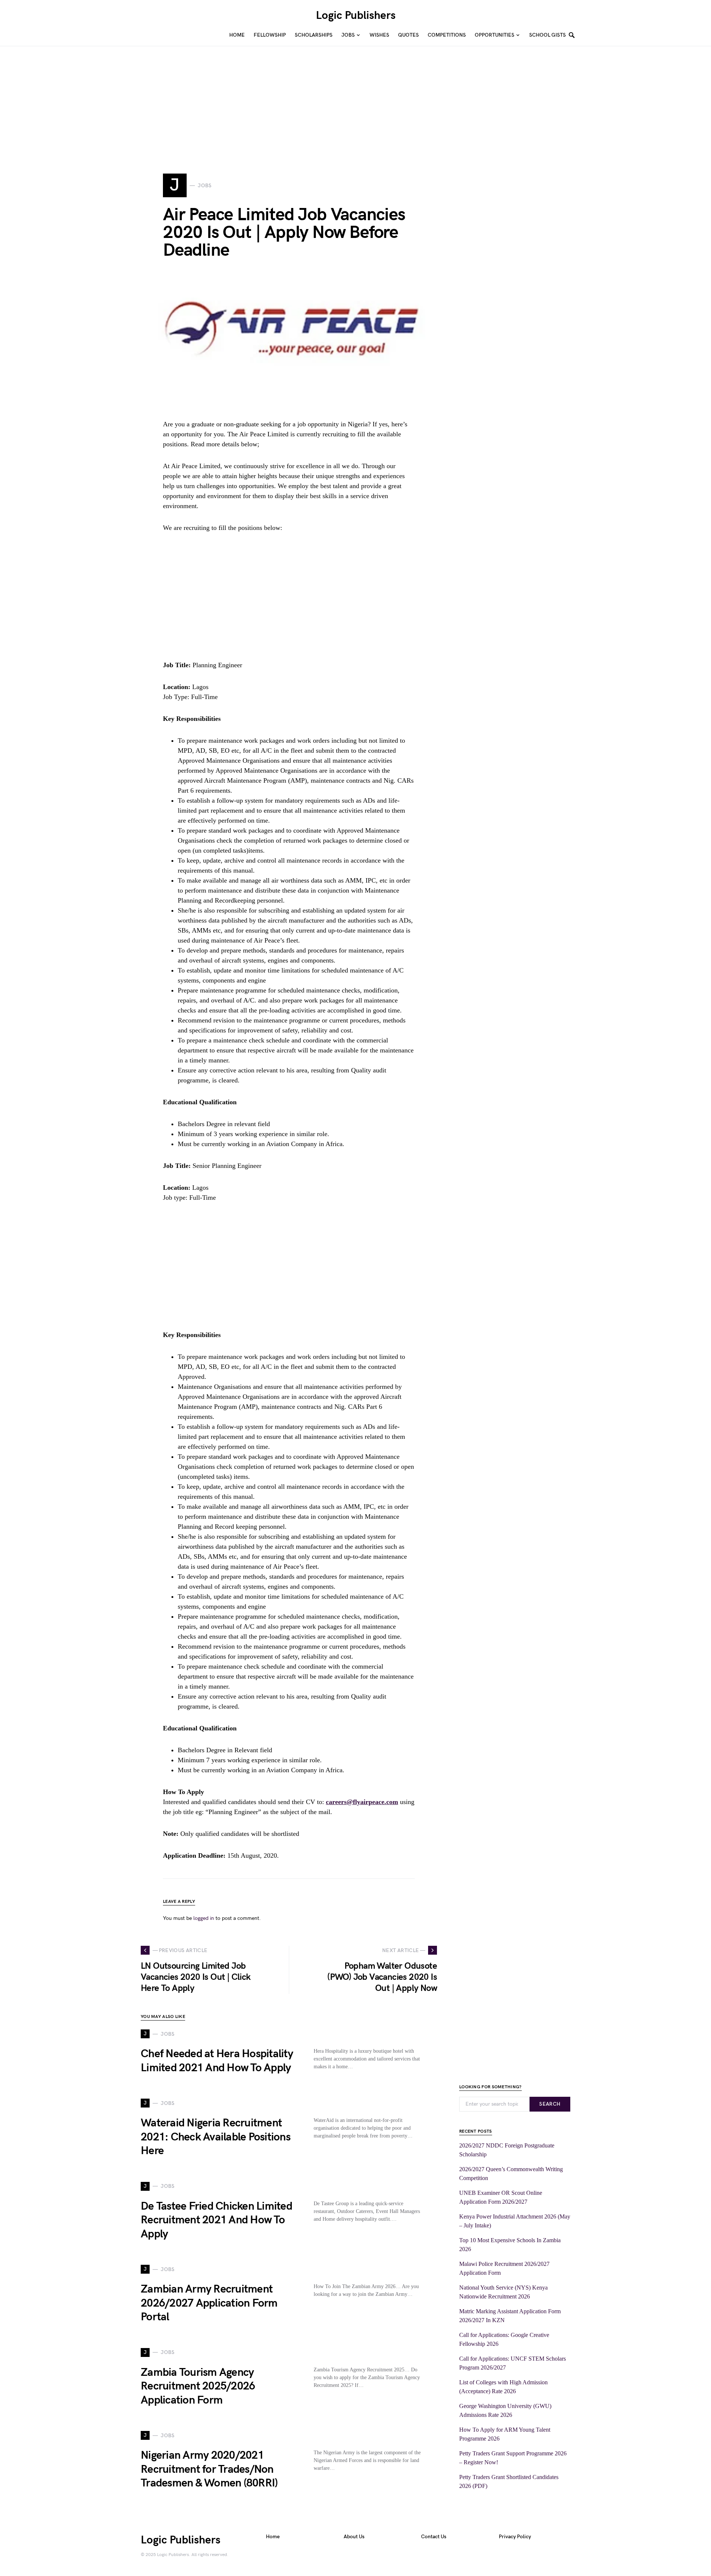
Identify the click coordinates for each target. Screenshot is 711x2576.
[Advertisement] (222, 98)
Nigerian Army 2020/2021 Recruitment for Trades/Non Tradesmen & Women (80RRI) (209, 2469)
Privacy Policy (515, 2537)
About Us (354, 2537)
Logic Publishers (356, 16)
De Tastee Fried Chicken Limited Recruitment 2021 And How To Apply (216, 2220)
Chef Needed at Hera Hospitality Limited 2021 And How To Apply (217, 2061)
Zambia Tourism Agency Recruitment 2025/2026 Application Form (198, 2386)
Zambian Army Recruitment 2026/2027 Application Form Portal (209, 2303)
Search (550, 2104)
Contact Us (434, 2537)
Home (273, 2537)
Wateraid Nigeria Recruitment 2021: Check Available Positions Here (216, 2137)
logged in (204, 1918)
